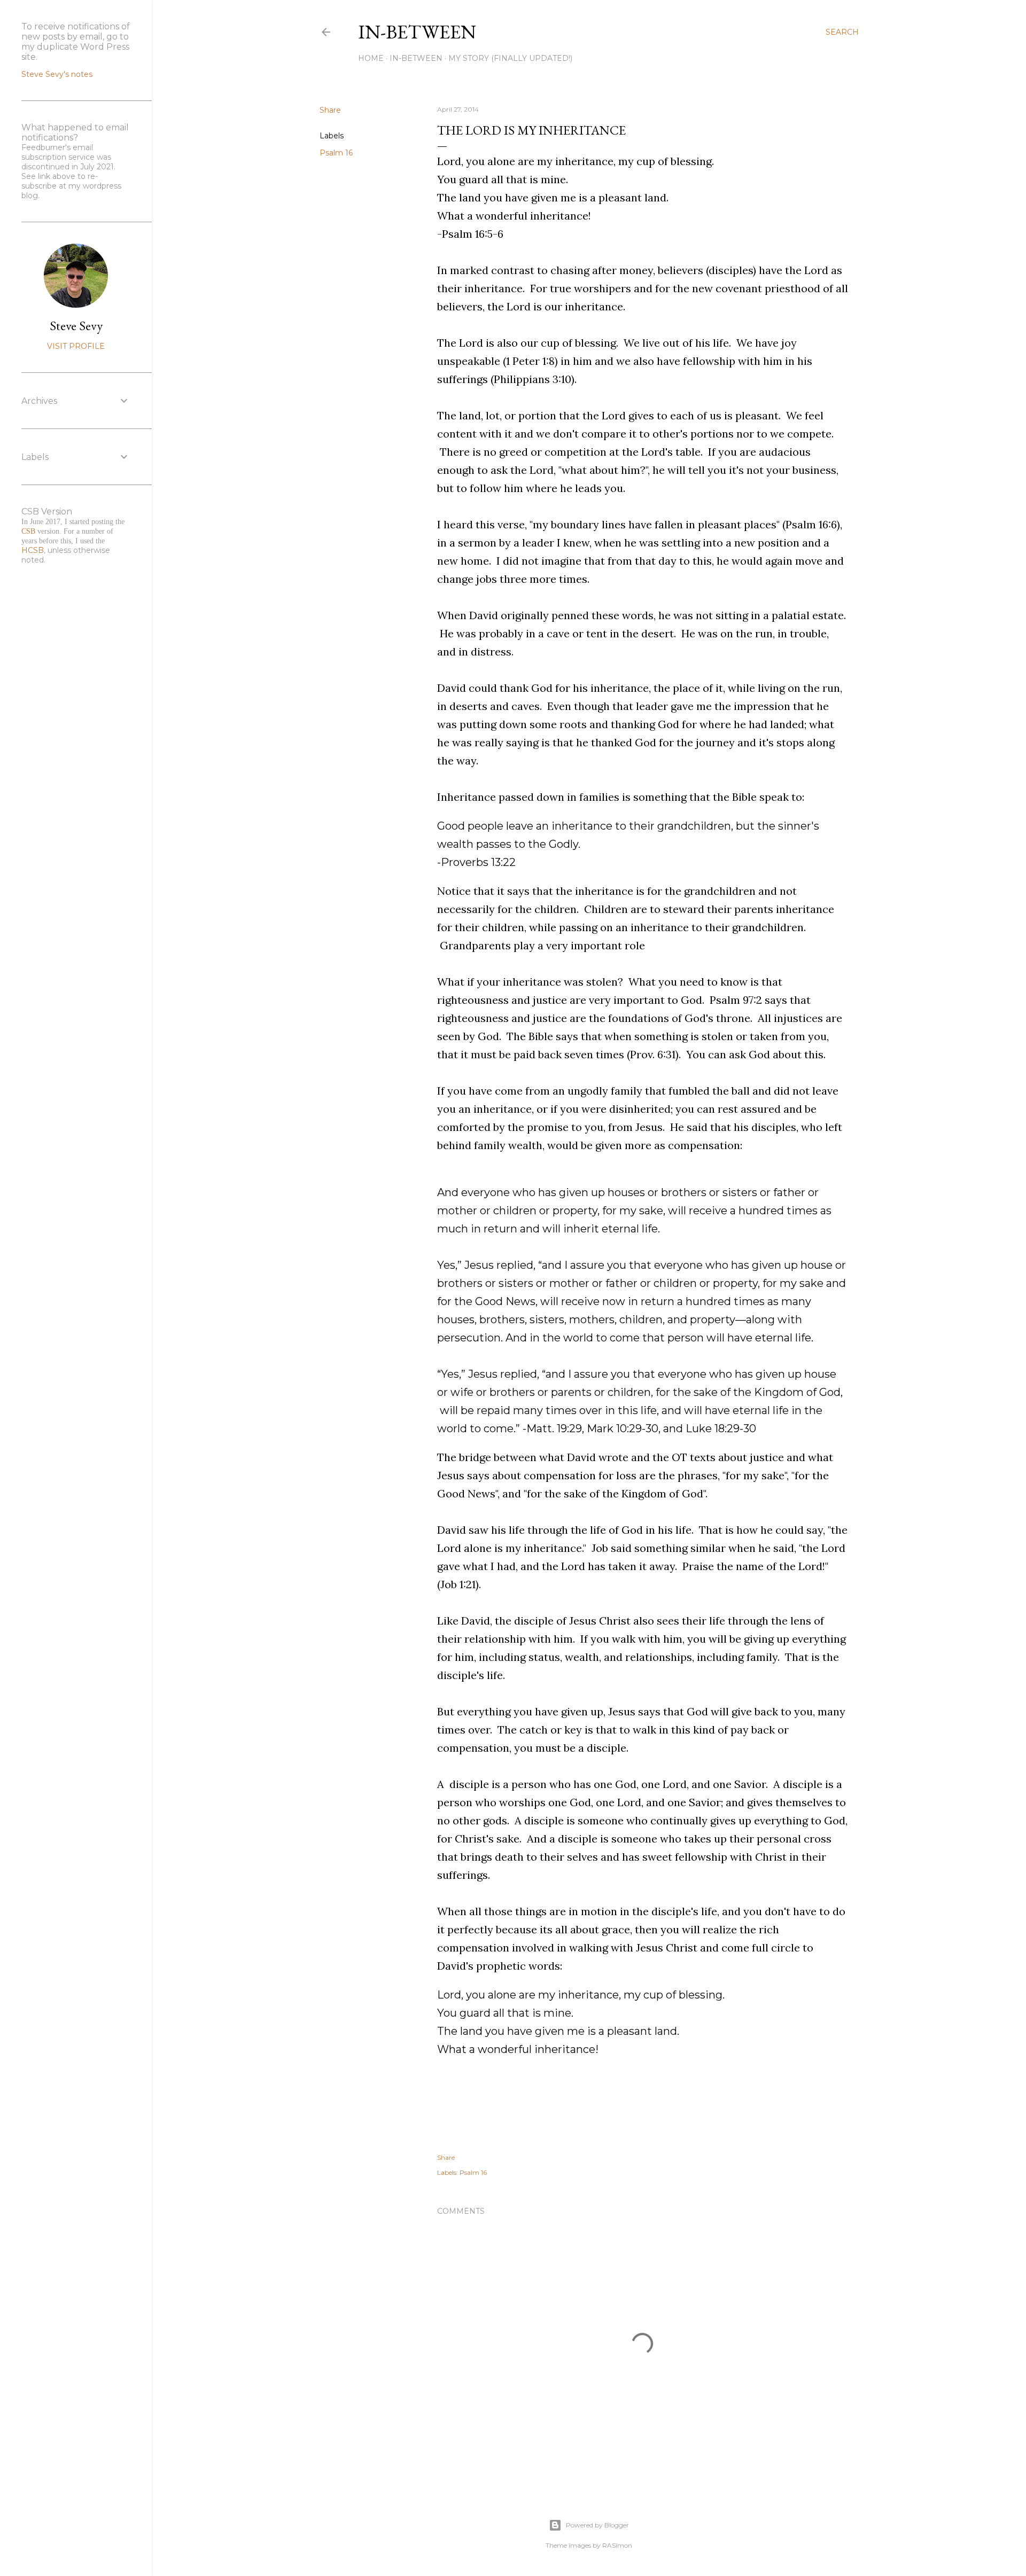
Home (371, 58)
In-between (417, 32)
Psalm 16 (336, 153)
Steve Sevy (76, 326)
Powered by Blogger (597, 2525)
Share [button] (330, 110)
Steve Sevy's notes (57, 74)
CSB (28, 531)
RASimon (617, 2545)
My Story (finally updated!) (510, 58)
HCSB (33, 550)
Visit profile (76, 346)
